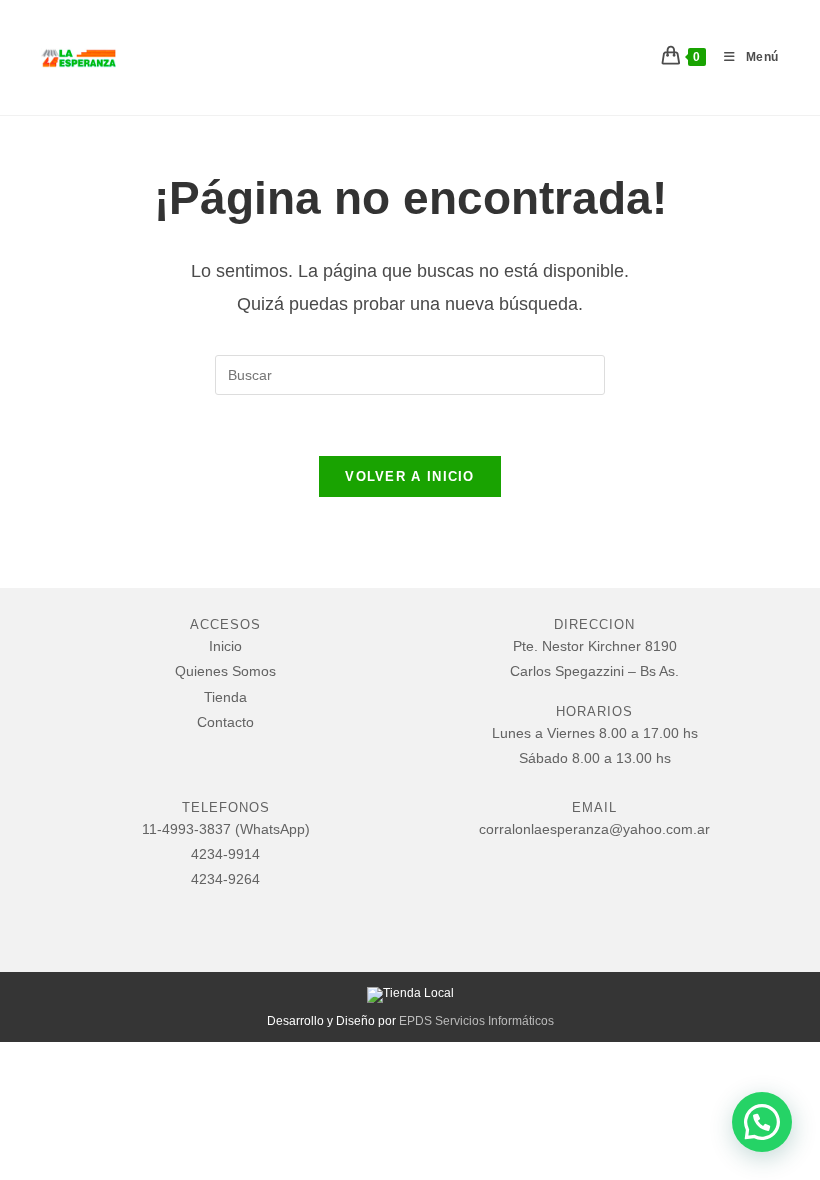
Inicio (225, 646)
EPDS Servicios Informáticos (476, 1021)
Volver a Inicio (410, 476)
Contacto (225, 722)
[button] (762, 1122)
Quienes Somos (225, 671)
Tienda (225, 697)
